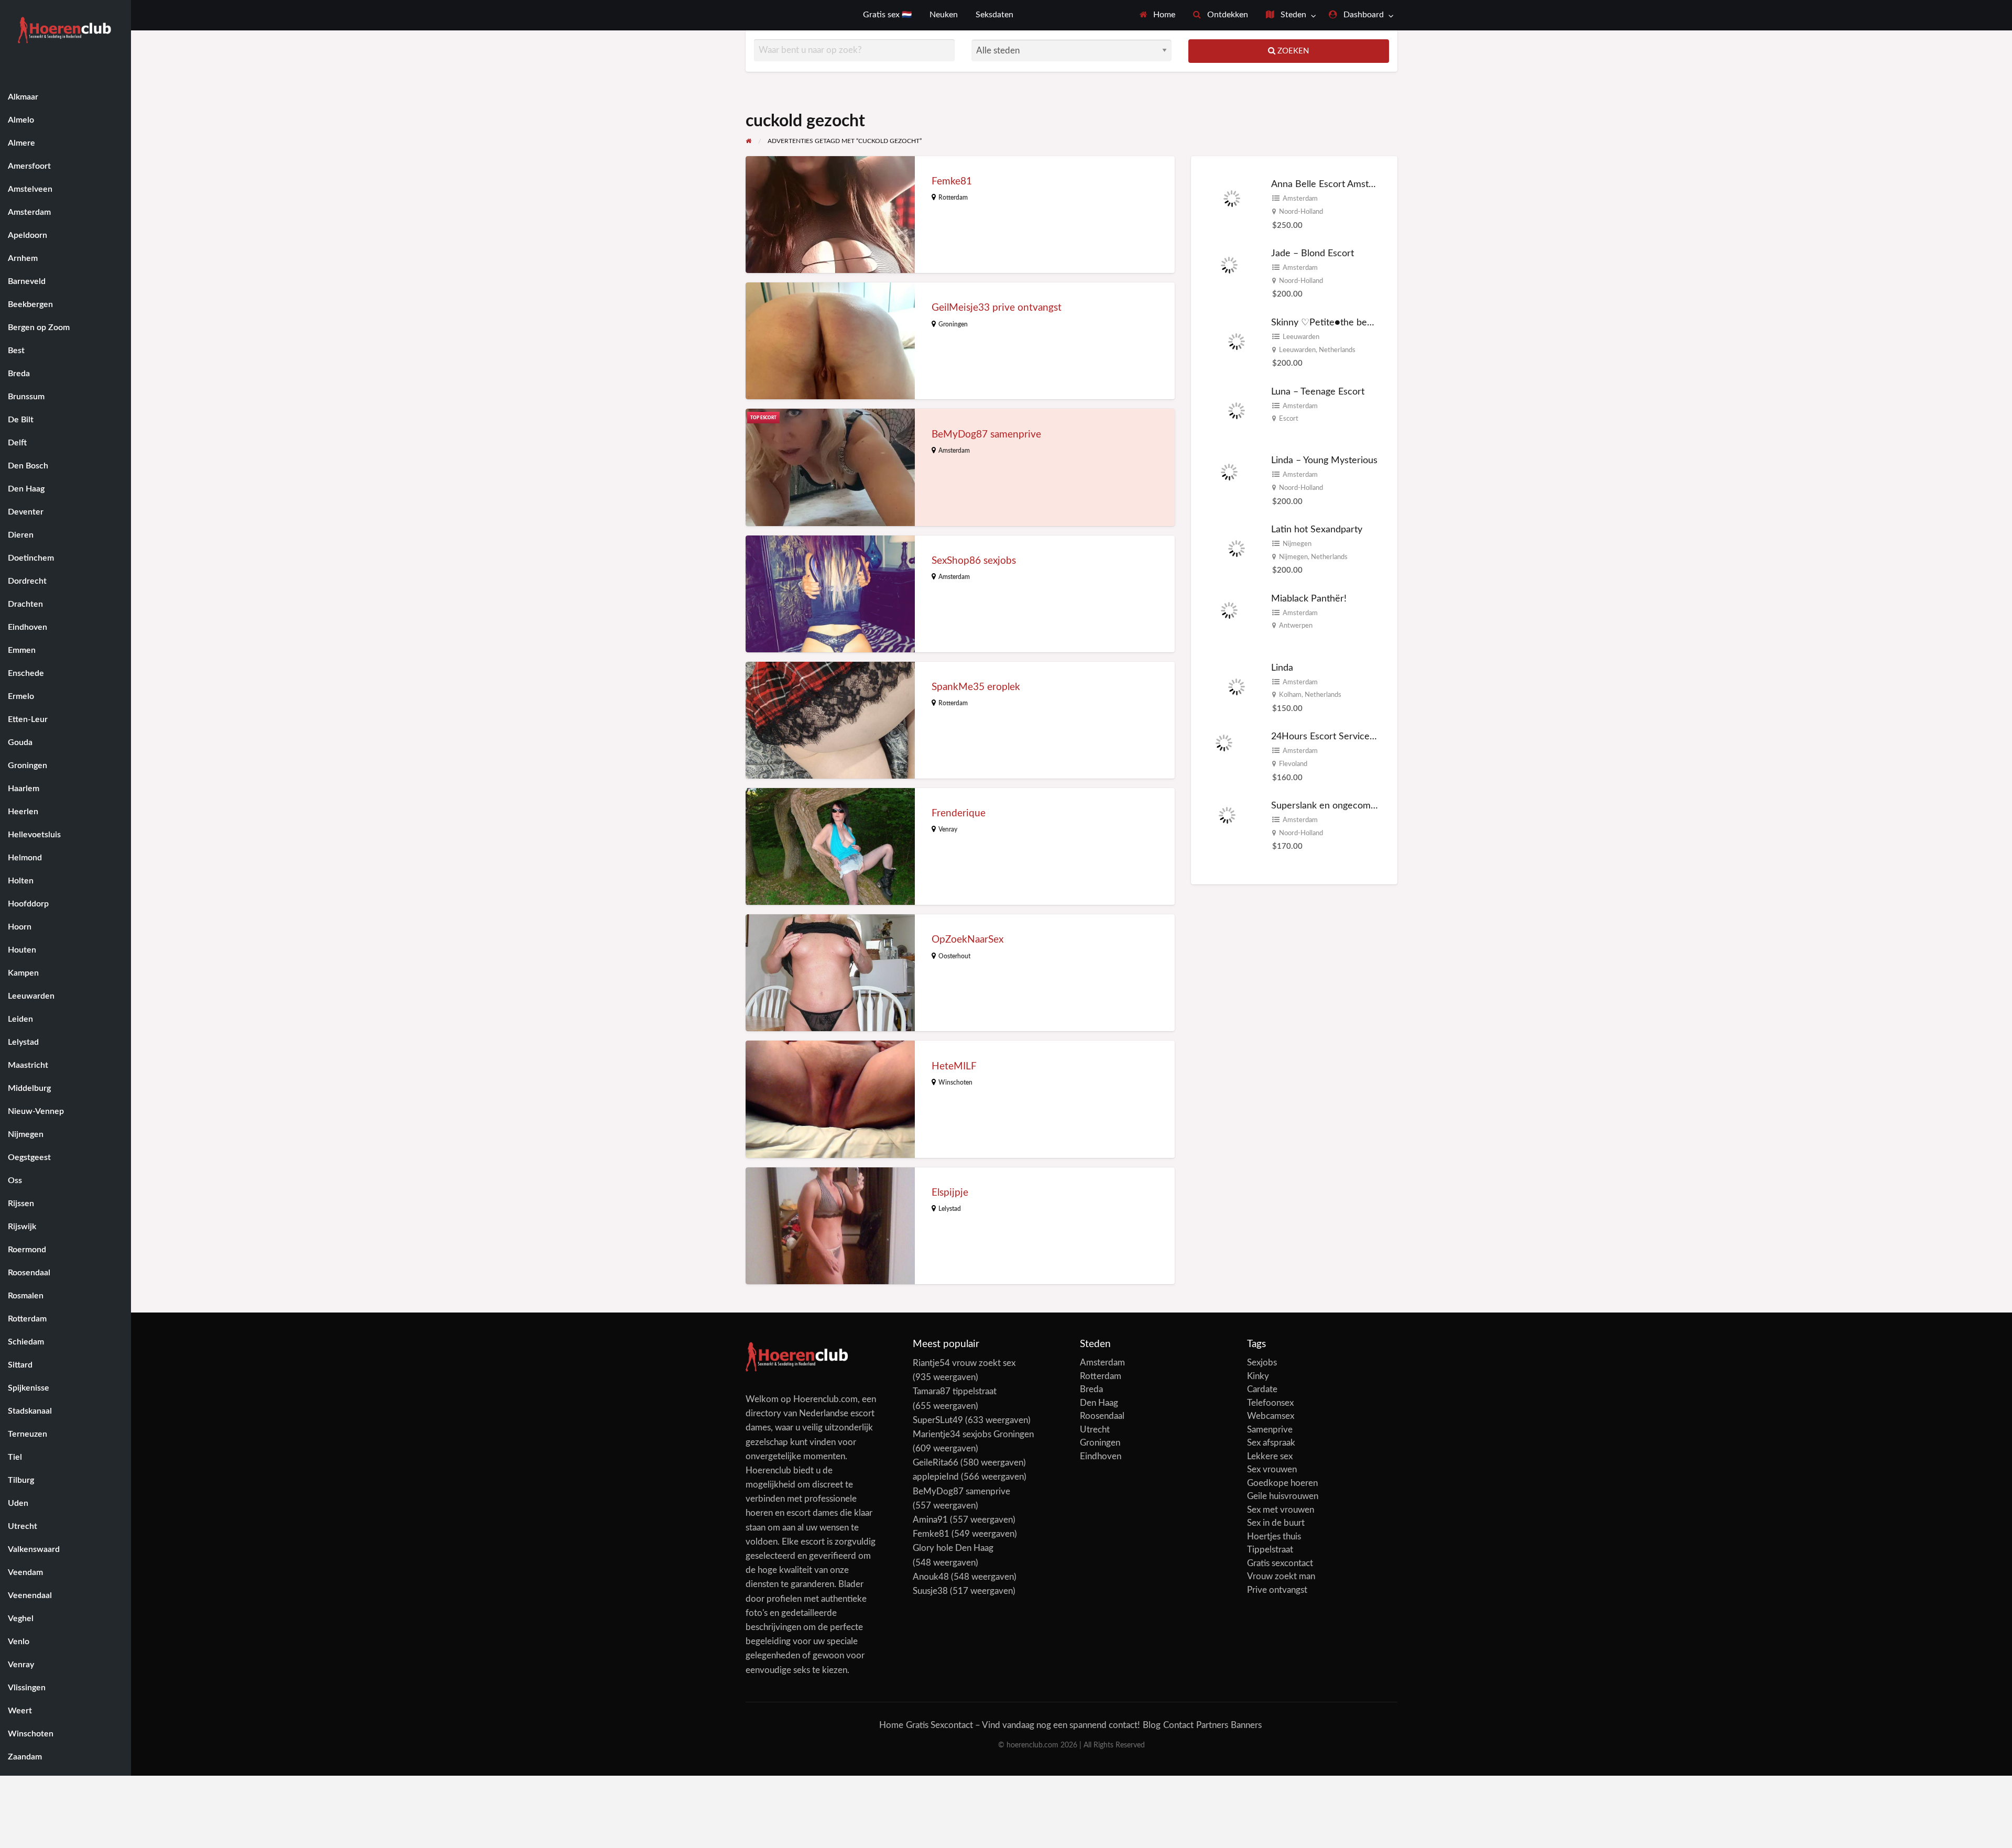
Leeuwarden (1301, 337)
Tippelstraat (1270, 1550)
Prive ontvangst (1277, 1590)
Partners (1212, 1725)
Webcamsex (1271, 1416)
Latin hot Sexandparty (1317, 529)
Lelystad (950, 1209)
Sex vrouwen (1272, 1469)
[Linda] (1237, 686)
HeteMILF (954, 1067)
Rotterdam (953, 198)
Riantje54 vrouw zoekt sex (964, 1363)
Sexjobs (1262, 1363)
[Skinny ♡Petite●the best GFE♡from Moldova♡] (1237, 341)
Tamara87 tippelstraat (955, 1391)
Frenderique (959, 813)
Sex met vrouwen (1281, 1510)
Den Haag (1099, 1403)
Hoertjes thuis (1274, 1537)
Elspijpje (950, 1193)
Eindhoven (1101, 1456)
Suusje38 (930, 1591)
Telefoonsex (1270, 1403)
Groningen (953, 324)
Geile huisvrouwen (1283, 1496)
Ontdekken (1227, 15)
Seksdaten (994, 15)
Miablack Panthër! (1309, 599)
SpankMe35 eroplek (976, 687)
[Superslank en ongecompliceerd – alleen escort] (1227, 824)
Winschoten (955, 1082)
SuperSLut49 (938, 1420)
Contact (1178, 1725)
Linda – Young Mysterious (1324, 460)
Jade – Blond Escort (1313, 253)
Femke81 (952, 182)
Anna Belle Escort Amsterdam (1333, 184)
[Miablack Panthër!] (1229, 617)
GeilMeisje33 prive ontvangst (997, 308)
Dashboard (1363, 15)
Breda (1091, 1389)
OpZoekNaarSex (967, 940)
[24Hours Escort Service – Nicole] (1224, 755)
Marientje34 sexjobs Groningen (973, 1434)
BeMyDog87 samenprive (986, 435)
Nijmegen (1297, 544)
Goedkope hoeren (1282, 1483)
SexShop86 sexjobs (974, 561)
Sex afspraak (1271, 1443)
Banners (1246, 1725)
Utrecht (1095, 1430)
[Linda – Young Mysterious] (1229, 479)
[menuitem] (1158, 15)
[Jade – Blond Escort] (1229, 272)
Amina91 (930, 1520)
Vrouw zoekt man (1281, 1576)
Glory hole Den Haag (953, 1548)
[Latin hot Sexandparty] (1237, 548)
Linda (1282, 668)
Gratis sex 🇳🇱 (887, 15)
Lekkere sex (1270, 1456)
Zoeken (1292, 51)
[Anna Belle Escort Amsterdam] (1232, 203)
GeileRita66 (936, 1463)
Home (1163, 15)
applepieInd (936, 1477)
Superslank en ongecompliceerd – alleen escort (1370, 806)
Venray (948, 829)
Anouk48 (931, 1577)
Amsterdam (954, 451)
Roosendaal (1102, 1416)
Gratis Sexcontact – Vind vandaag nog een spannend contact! (1023, 1725)
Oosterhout (954, 956)
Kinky (1258, 1376)
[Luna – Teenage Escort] (1237, 410)
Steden (1292, 15)
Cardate (1262, 1389)
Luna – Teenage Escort (1318, 392)
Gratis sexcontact (1280, 1563)
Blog (1152, 1725)
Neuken (944, 15)
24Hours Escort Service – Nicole (1339, 736)
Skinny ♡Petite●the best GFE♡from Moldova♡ (1370, 322)
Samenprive (1270, 1430)
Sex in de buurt (1276, 1523)
